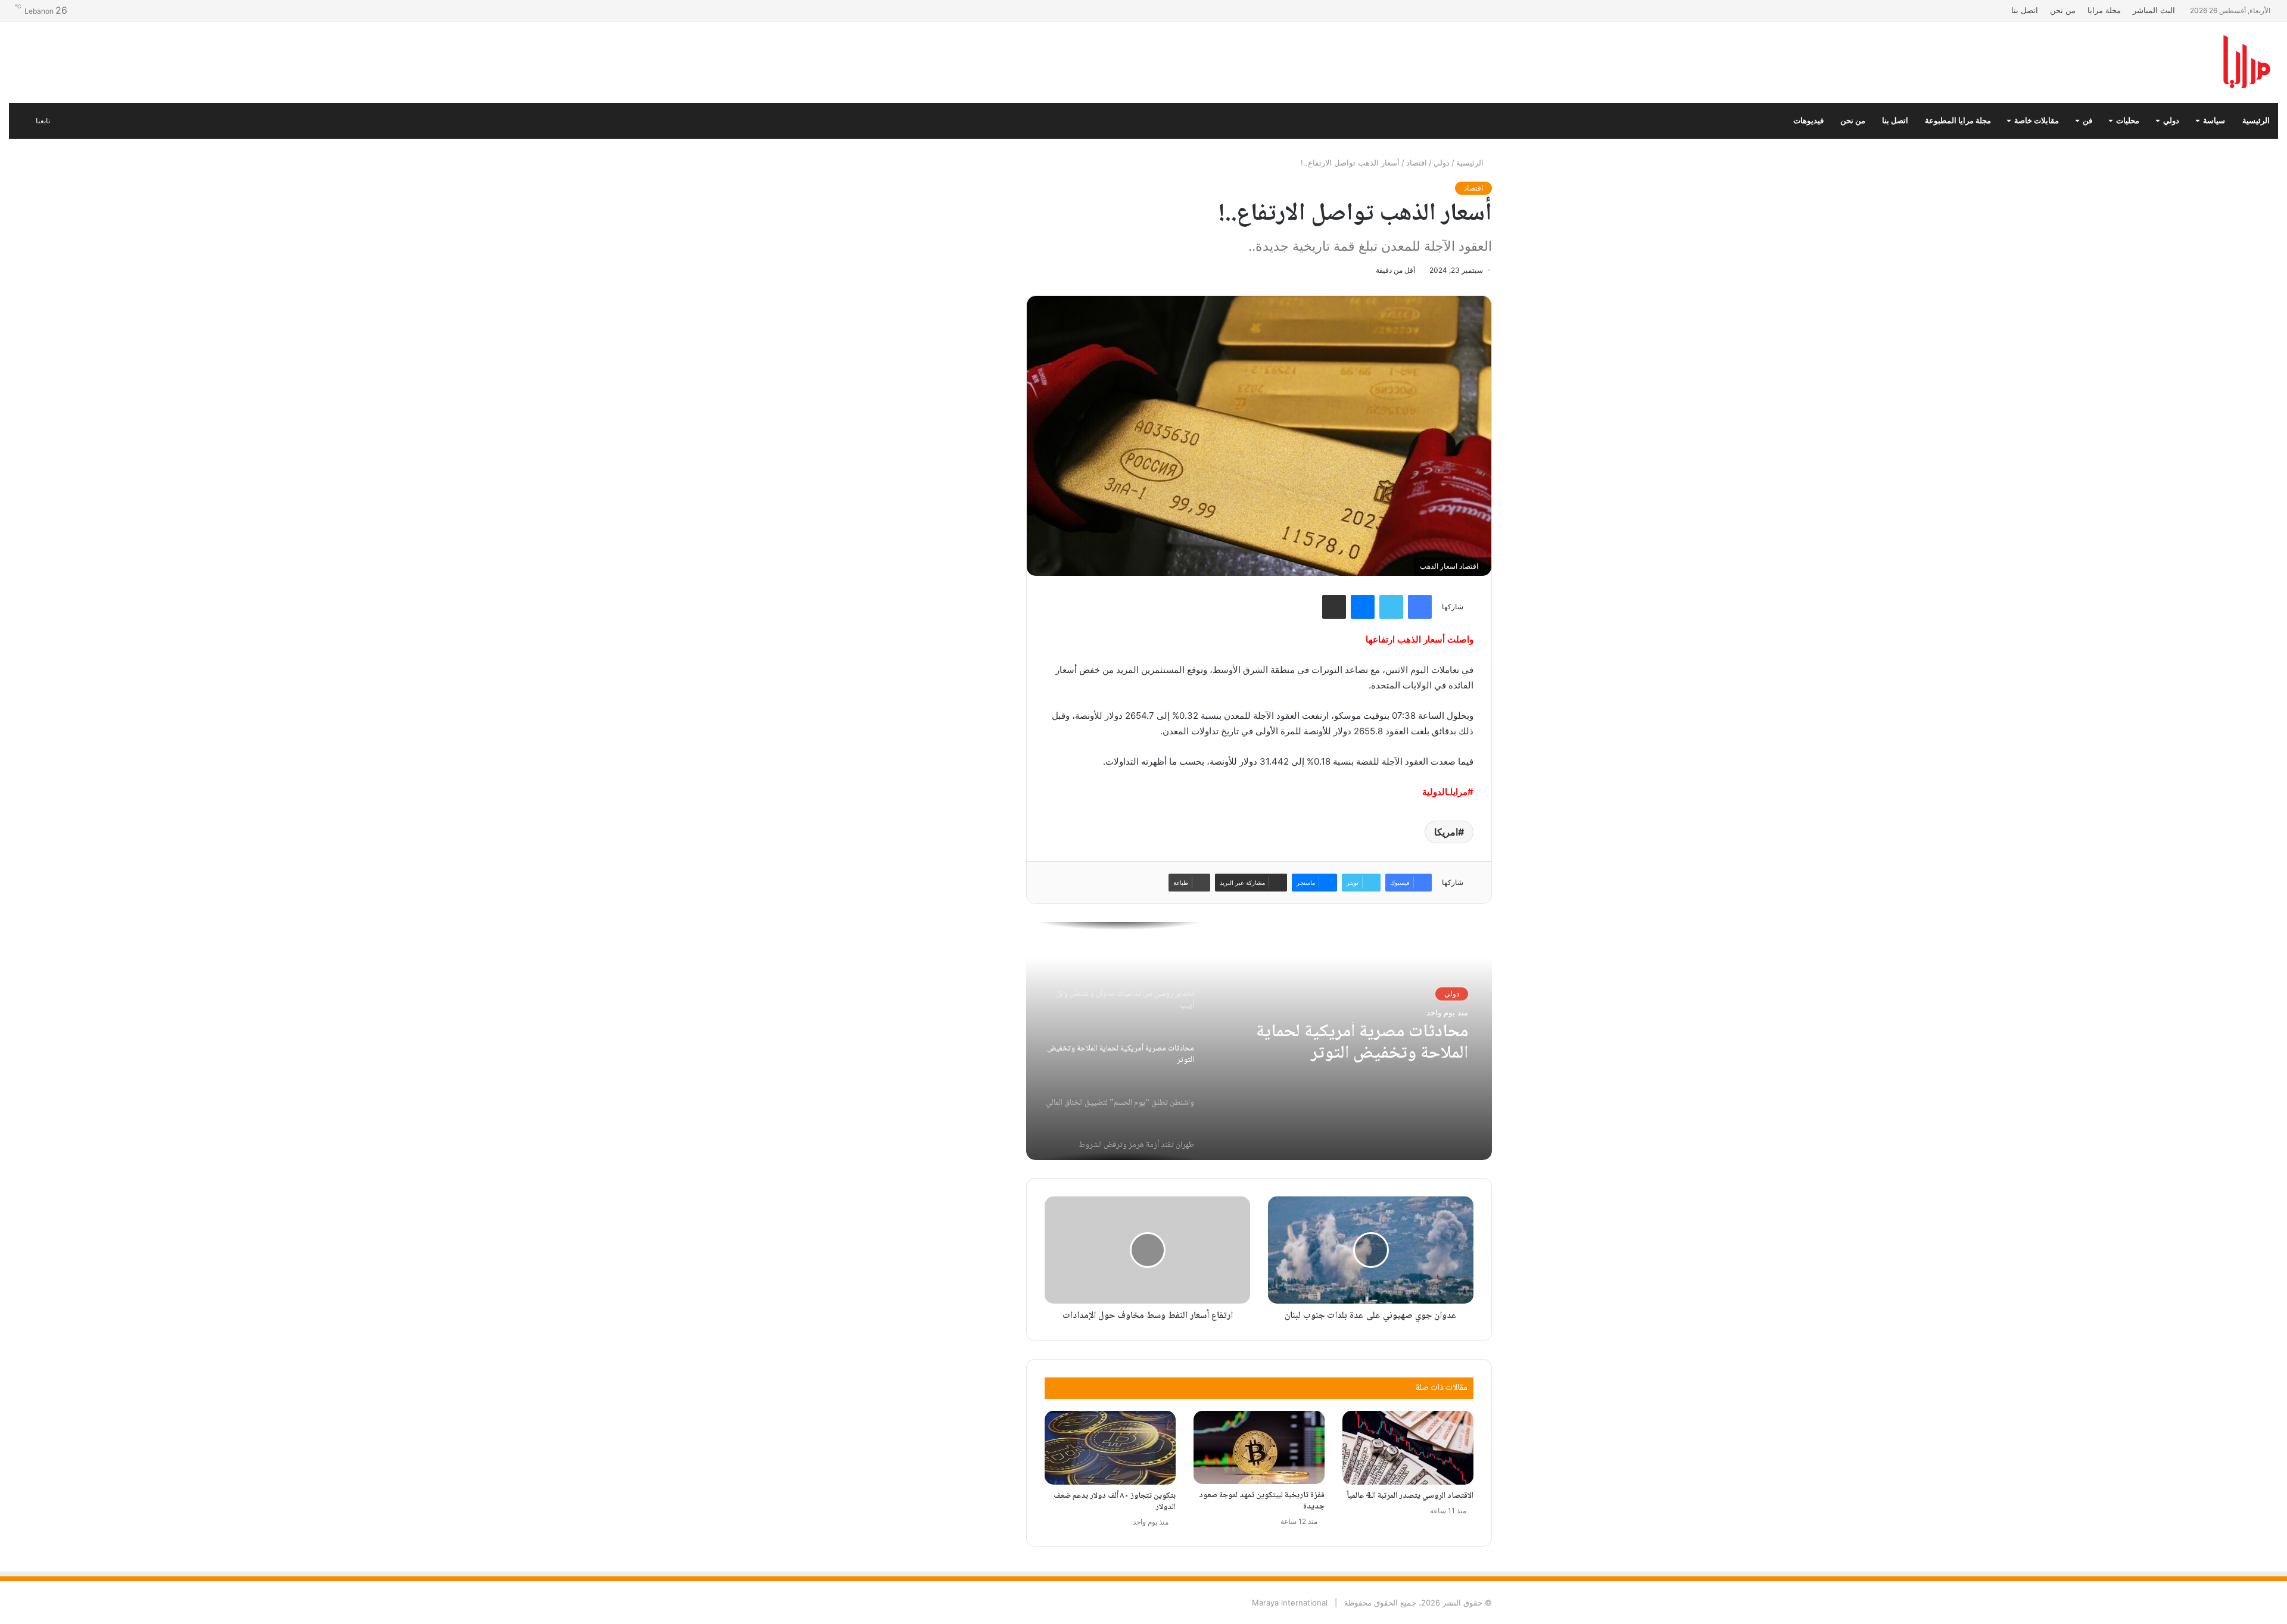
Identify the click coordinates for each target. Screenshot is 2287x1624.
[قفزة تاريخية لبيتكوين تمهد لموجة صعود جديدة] (1259, 1448)
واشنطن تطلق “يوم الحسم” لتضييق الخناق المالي (1346, 1043)
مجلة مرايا (2104, 10)
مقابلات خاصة (2037, 121)
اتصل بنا (2025, 10)
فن (2087, 121)
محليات (2128, 121)
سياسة (2214, 121)
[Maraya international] (2123, 62)
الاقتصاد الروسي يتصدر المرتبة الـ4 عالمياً (1410, 1496)
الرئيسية (2256, 121)
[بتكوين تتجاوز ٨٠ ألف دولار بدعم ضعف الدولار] (1110, 1448)
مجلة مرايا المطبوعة (1958, 121)
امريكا (1446, 832)
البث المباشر (2154, 10)
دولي (2171, 121)
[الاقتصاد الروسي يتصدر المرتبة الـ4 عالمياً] (1408, 1448)
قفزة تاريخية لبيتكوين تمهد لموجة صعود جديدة (1262, 1501)
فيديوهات (1808, 121)
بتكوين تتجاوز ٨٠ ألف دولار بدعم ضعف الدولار (1115, 1502)
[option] (1259, 1041)
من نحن (2063, 10)
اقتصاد (1417, 163)
